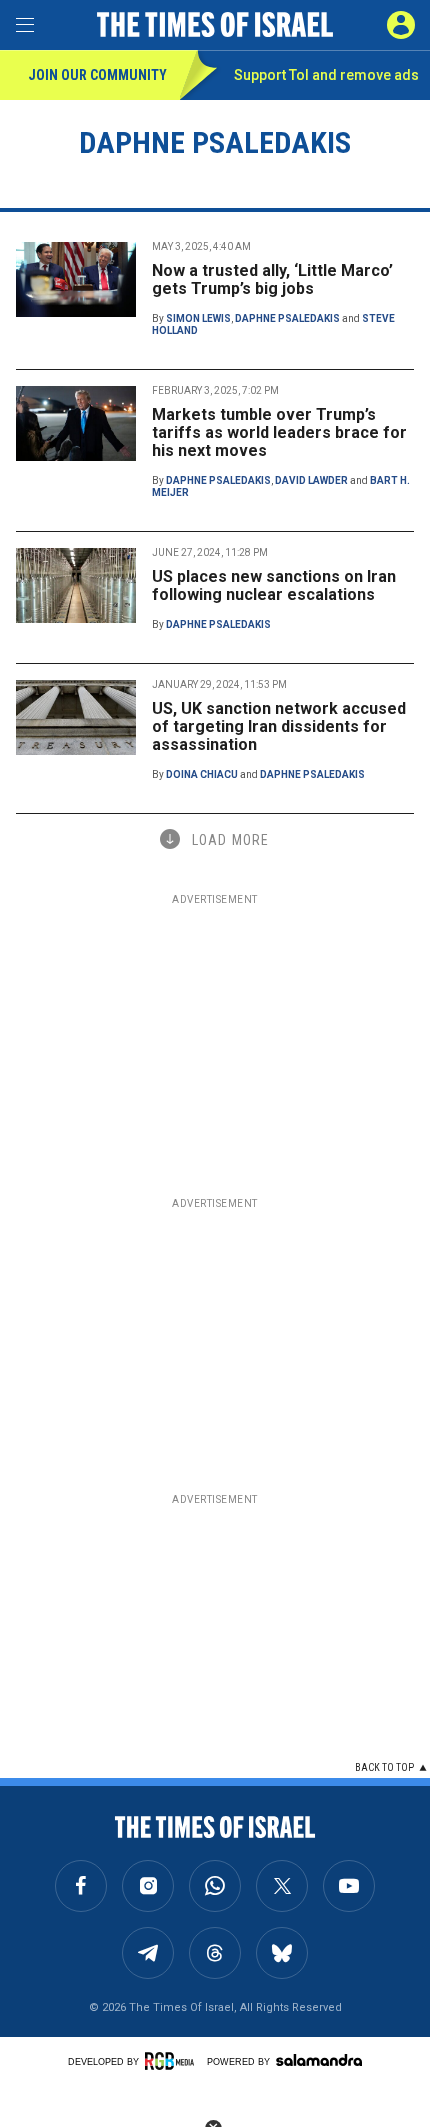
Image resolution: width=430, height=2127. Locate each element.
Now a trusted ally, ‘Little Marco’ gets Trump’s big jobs (272, 279)
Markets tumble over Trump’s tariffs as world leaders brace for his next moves (279, 432)
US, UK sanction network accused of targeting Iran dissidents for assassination (279, 726)
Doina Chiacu (202, 774)
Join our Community (97, 75)
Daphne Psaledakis (287, 318)
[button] (401, 25)
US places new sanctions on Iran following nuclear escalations (274, 585)
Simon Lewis (198, 318)
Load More (230, 840)
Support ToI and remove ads (326, 75)
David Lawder (311, 480)
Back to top (384, 1767)
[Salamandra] (319, 2060)
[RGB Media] (173, 2061)
